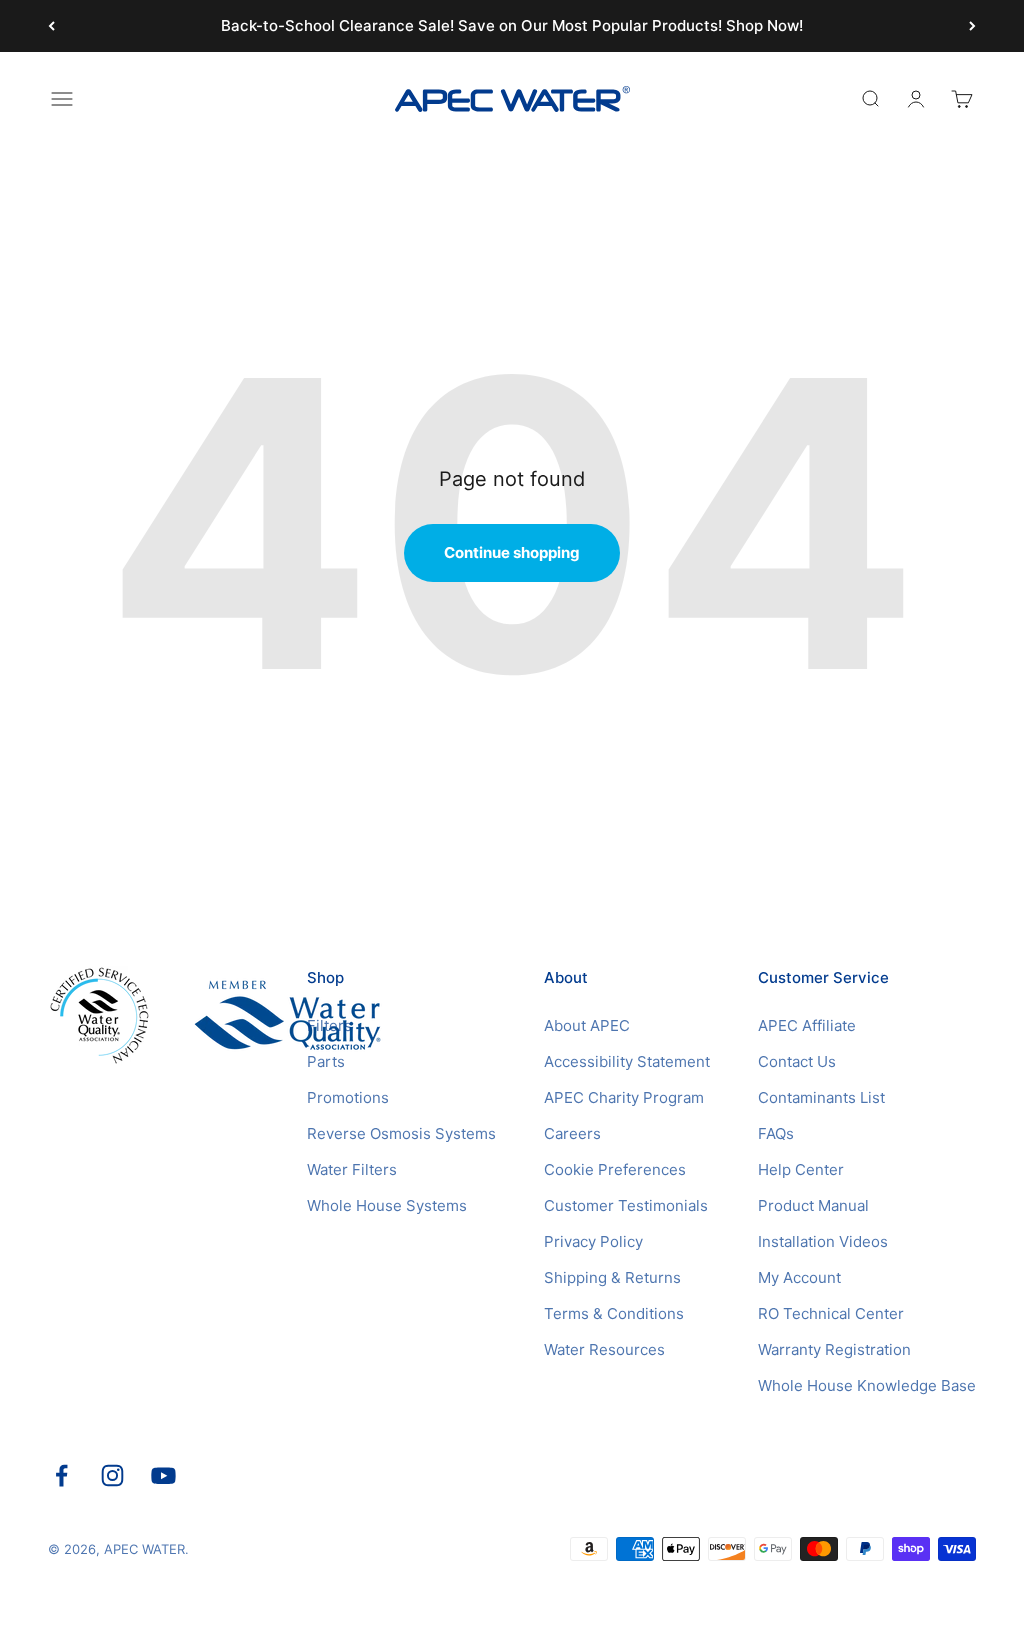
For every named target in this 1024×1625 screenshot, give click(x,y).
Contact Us (797, 1061)
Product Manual (813, 1205)
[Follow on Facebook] (61, 1475)
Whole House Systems (387, 1205)
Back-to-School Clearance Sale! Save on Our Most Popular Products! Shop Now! (512, 25)
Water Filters (352, 1169)
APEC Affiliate (807, 1025)
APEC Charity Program (624, 1097)
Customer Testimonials (626, 1205)
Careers (572, 1133)
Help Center (801, 1169)
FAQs (776, 1133)
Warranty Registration (834, 1349)
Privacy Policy (593, 1241)
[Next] (972, 26)
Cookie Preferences (615, 1169)
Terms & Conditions (614, 1313)
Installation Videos (823, 1241)
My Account (799, 1277)
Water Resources (604, 1349)
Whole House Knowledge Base (867, 1385)
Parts (326, 1061)
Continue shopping (512, 552)
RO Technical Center (831, 1313)
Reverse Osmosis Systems (401, 1133)
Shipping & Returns (612, 1277)
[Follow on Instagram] (112, 1475)
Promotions (348, 1097)
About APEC (587, 1025)
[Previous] (51, 26)
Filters (329, 1025)
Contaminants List (821, 1097)
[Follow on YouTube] (163, 1475)
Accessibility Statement (627, 1061)
